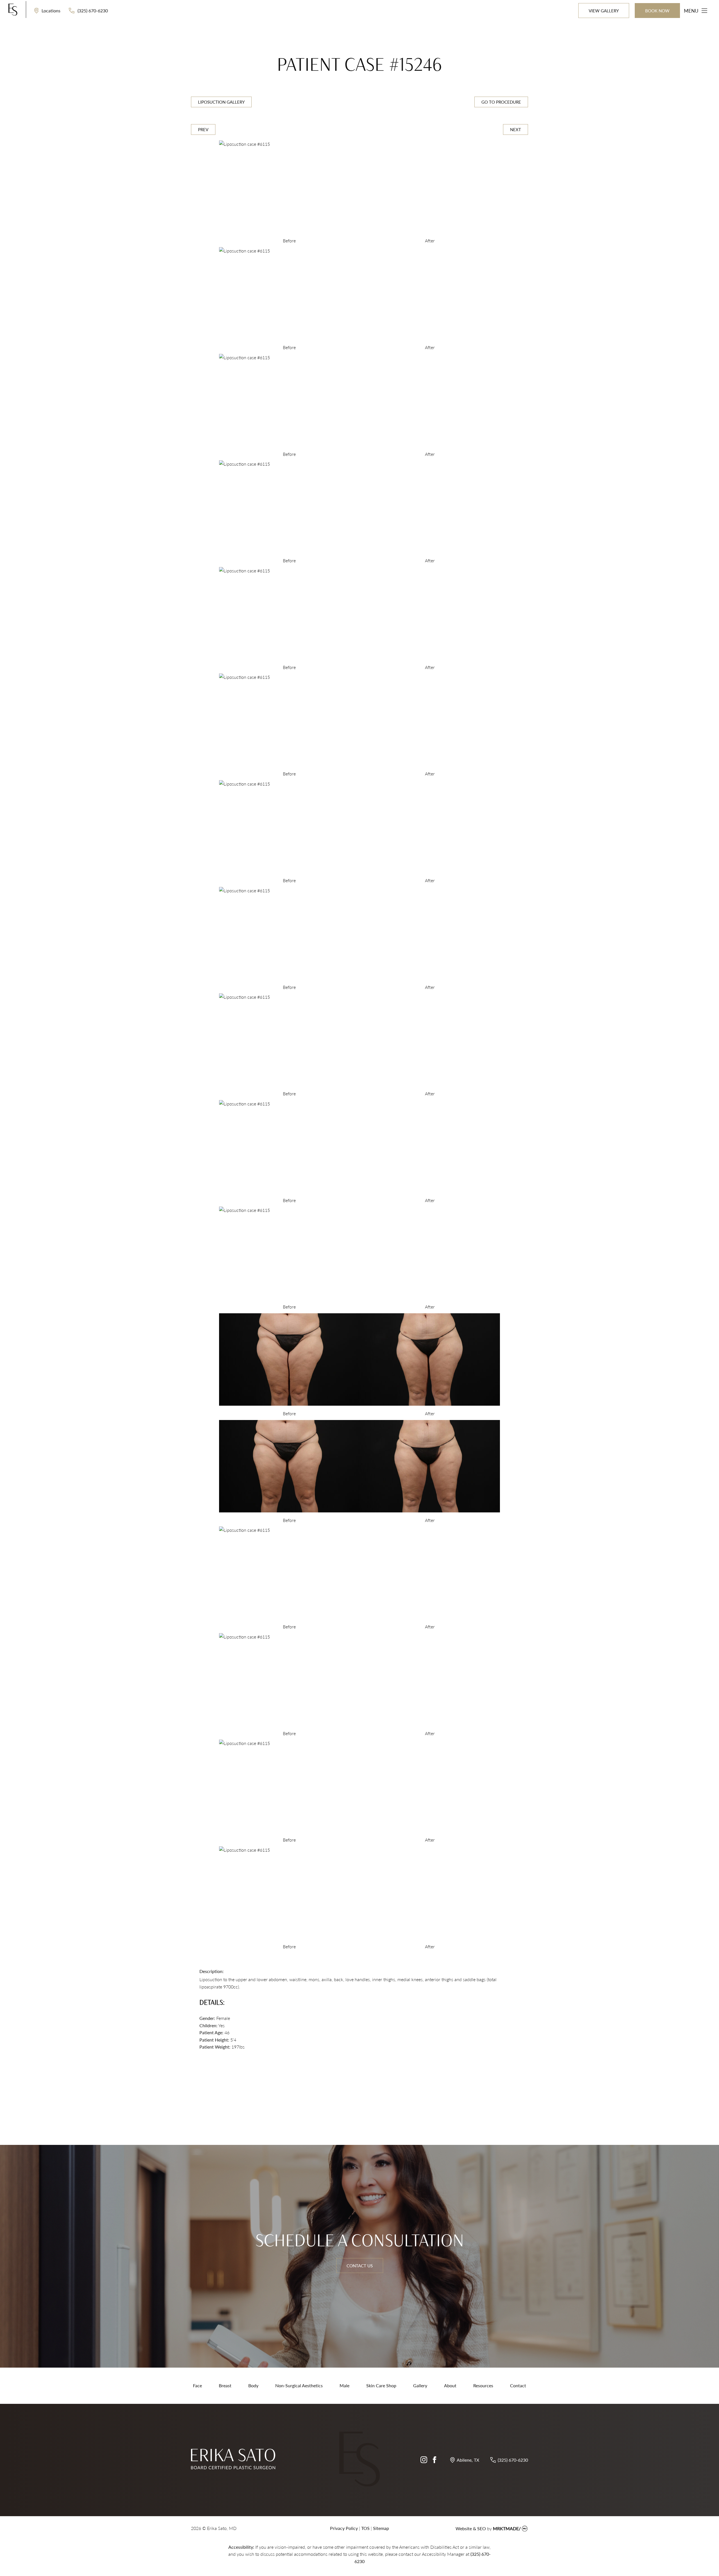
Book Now (657, 11)
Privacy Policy (344, 2528)
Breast (225, 2385)
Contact (518, 2385)
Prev (203, 129)
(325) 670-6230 (92, 11)
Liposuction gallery (221, 102)
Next (516, 129)
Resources (483, 2385)
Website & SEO (471, 2528)
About (450, 2385)
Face (197, 2385)
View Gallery (604, 11)
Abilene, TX (468, 2460)
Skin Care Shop (381, 2385)
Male (344, 2385)
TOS (365, 2528)
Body (253, 2385)
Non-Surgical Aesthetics (299, 2385)
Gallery (420, 2385)
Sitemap (381, 2528)
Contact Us (360, 2266)
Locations (50, 11)
